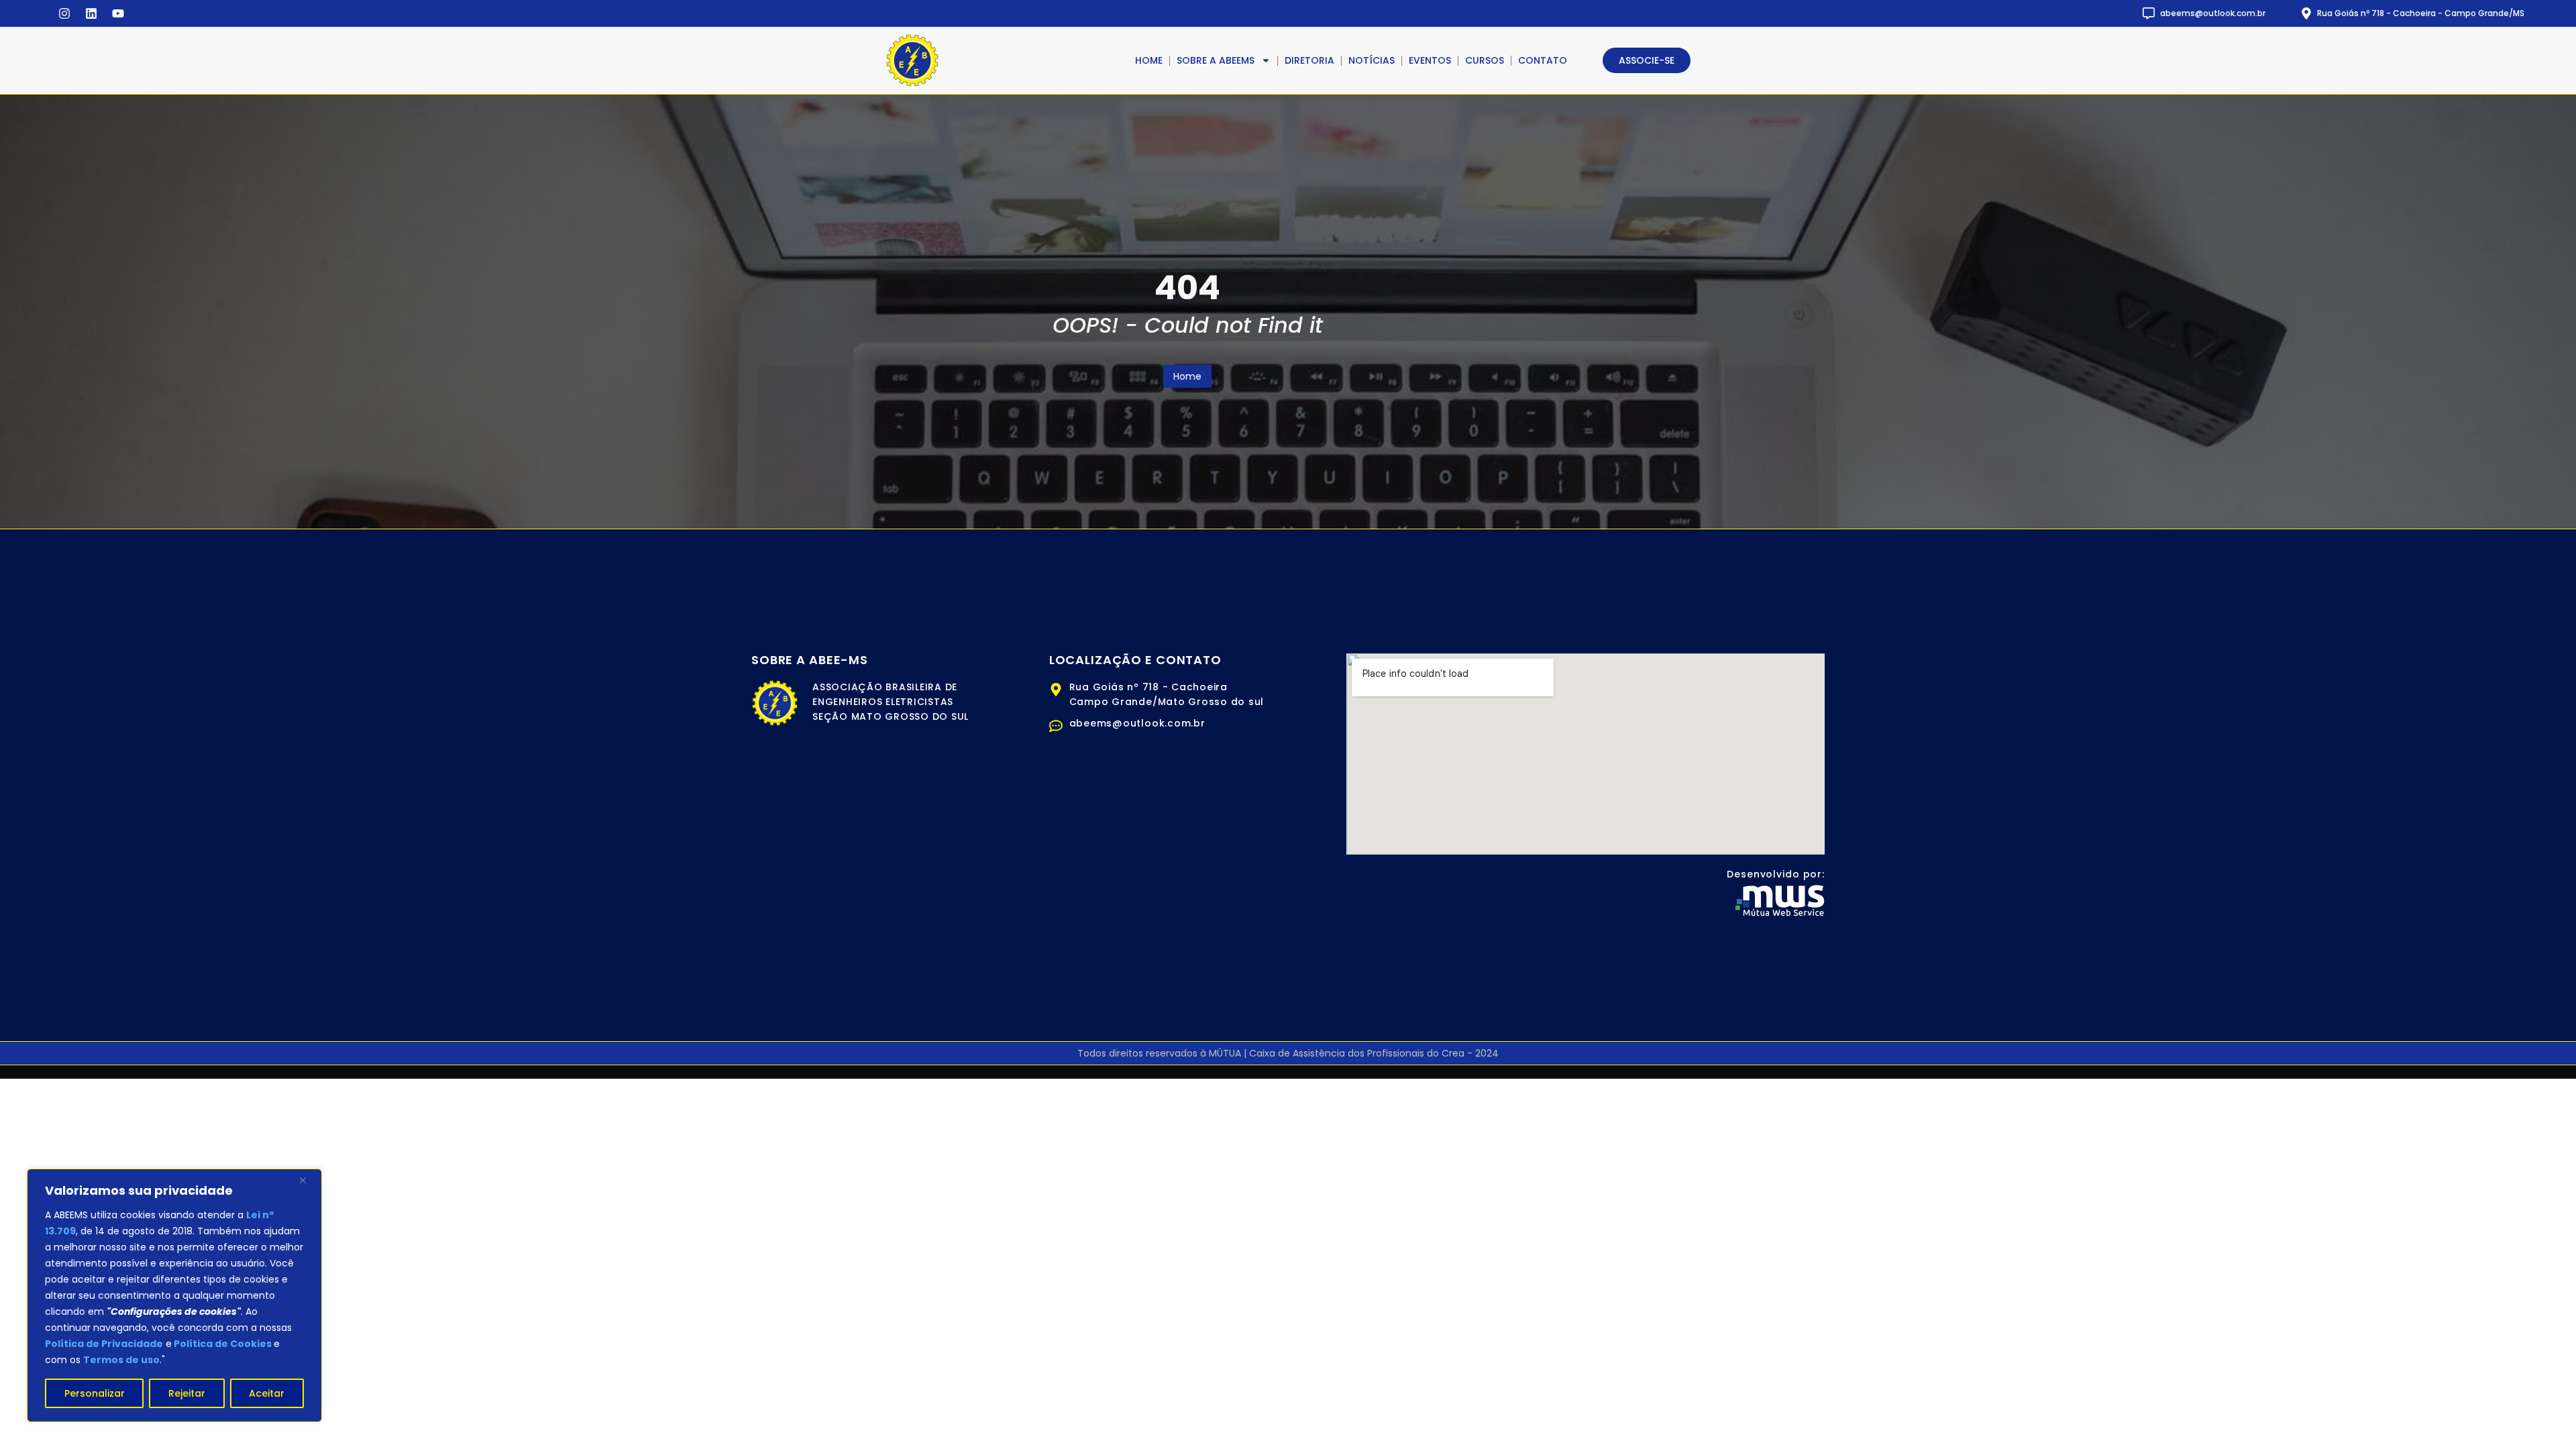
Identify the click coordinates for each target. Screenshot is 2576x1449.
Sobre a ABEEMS (1216, 60)
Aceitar (267, 1393)
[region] (174, 1295)
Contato (1543, 60)
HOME (1149, 60)
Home (1187, 376)
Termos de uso (121, 1360)
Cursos (1485, 60)
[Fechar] (308, 1180)
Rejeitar (187, 1393)
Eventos (1430, 60)
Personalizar (95, 1393)
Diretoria (1309, 60)
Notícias (1372, 60)
